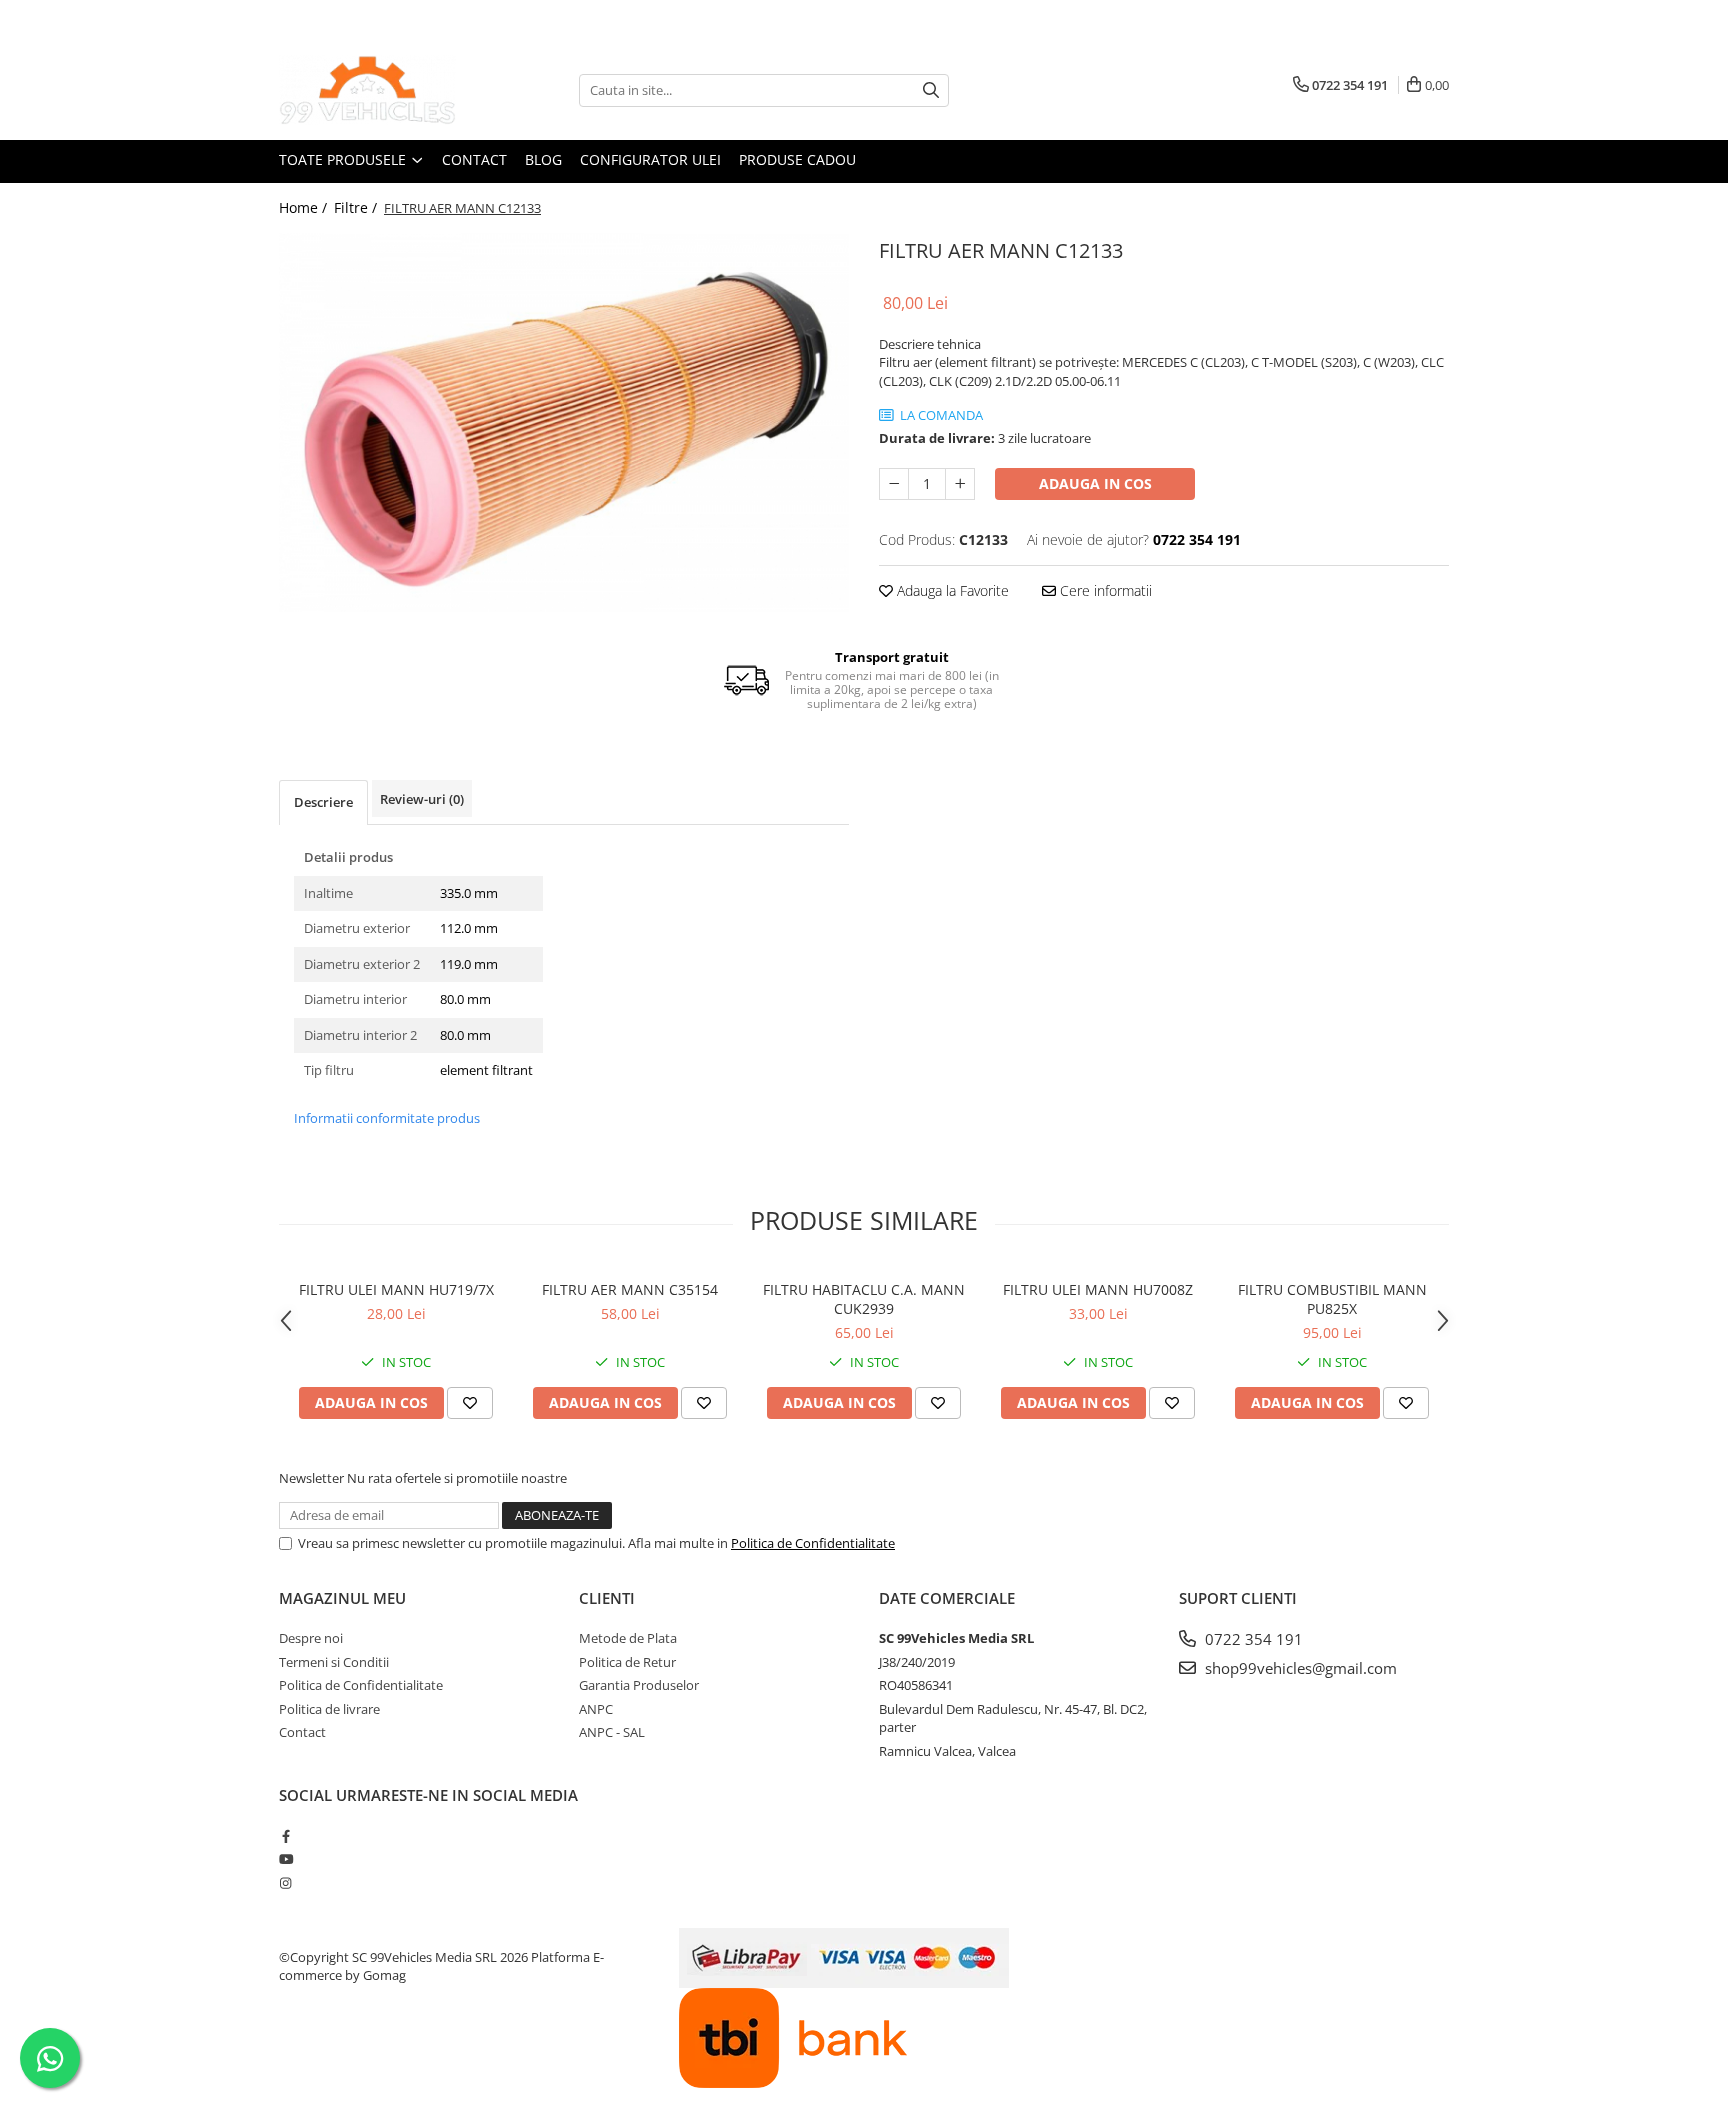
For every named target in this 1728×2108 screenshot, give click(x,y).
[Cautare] (931, 90)
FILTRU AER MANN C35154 (630, 1289)
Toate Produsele (344, 159)
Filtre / (357, 207)
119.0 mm (469, 964)
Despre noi (311, 1638)
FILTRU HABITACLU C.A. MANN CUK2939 (864, 1299)
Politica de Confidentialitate (813, 1543)
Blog (543, 159)
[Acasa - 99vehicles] (379, 90)
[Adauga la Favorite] (470, 1403)
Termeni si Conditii (334, 1662)
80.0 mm (465, 999)
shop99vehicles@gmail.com (1299, 1668)
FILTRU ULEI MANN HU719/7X (396, 1289)
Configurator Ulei (650, 159)
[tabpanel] (564, 422)
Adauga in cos (1095, 483)
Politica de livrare (329, 1709)
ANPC (596, 1709)
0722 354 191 (1252, 1639)
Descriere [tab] (323, 802)
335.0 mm (469, 893)
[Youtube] (285, 1859)
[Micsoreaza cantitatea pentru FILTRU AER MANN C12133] (894, 484)
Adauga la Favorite (951, 590)
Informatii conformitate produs (387, 1118)
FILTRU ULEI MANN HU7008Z (1098, 1289)
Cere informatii (1104, 590)
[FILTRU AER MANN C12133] (564, 422)
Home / (305, 207)
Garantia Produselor (639, 1685)
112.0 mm (469, 928)
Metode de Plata (628, 1638)
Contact (474, 159)
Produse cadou (797, 159)
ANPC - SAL (612, 1732)
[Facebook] (285, 1836)
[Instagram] (285, 1883)
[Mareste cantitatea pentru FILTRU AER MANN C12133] (960, 484)
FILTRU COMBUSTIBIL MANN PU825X (1332, 1299)
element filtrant (486, 1070)
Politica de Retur (627, 1662)
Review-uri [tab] (422, 799)
